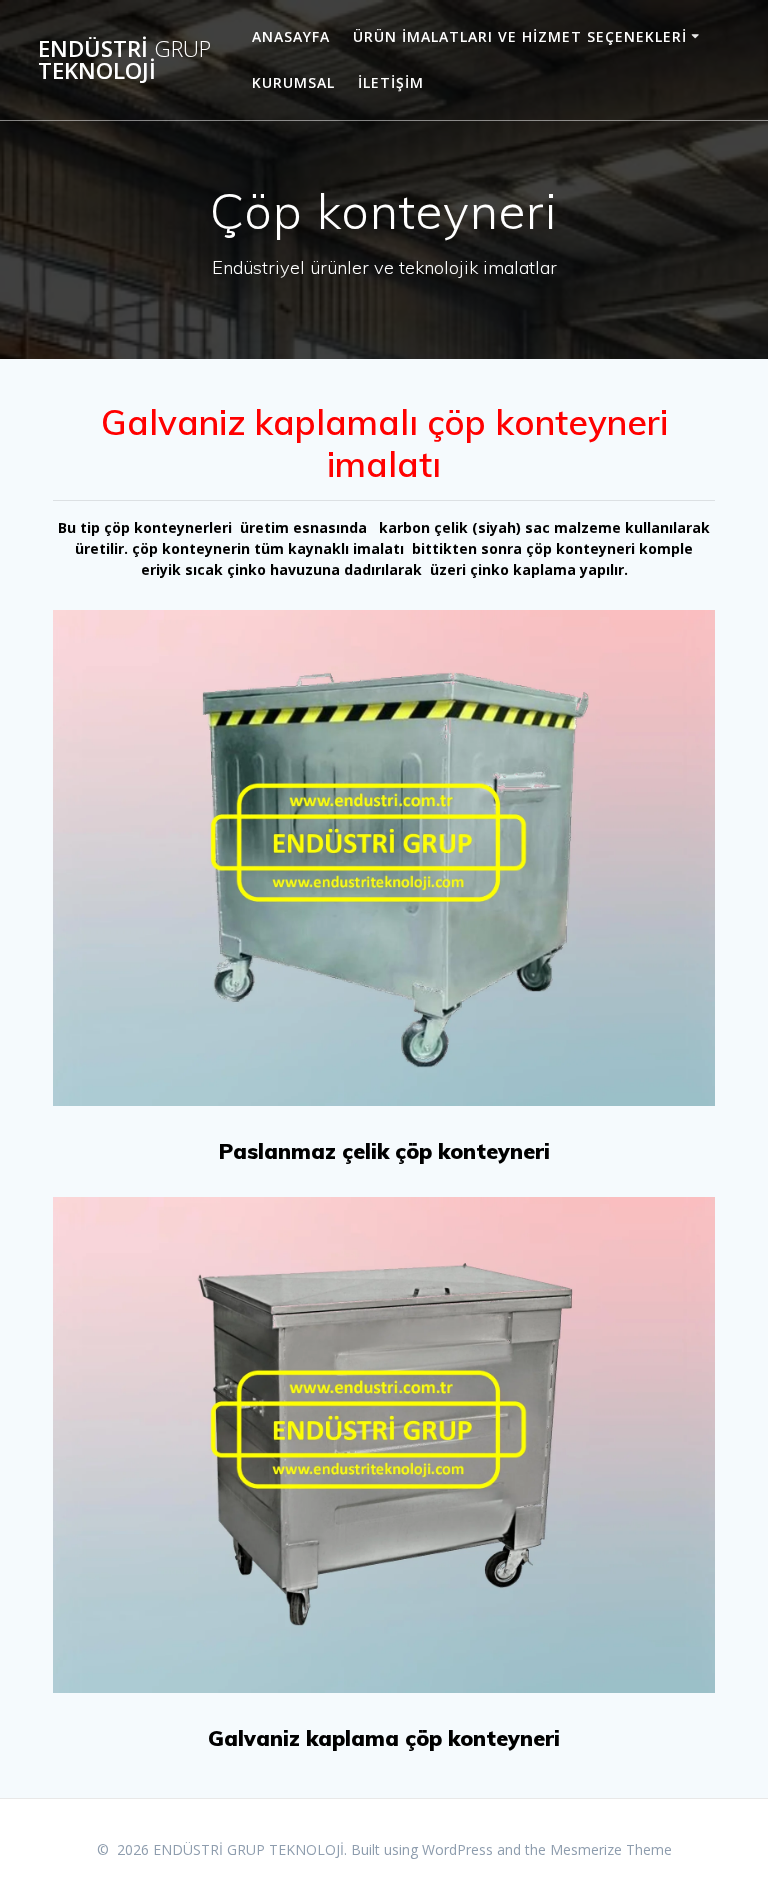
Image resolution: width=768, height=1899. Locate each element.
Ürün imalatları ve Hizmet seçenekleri (520, 36)
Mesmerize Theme (611, 1849)
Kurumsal (293, 82)
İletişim (391, 82)
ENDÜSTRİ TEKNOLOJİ (124, 60)
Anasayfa (291, 36)
